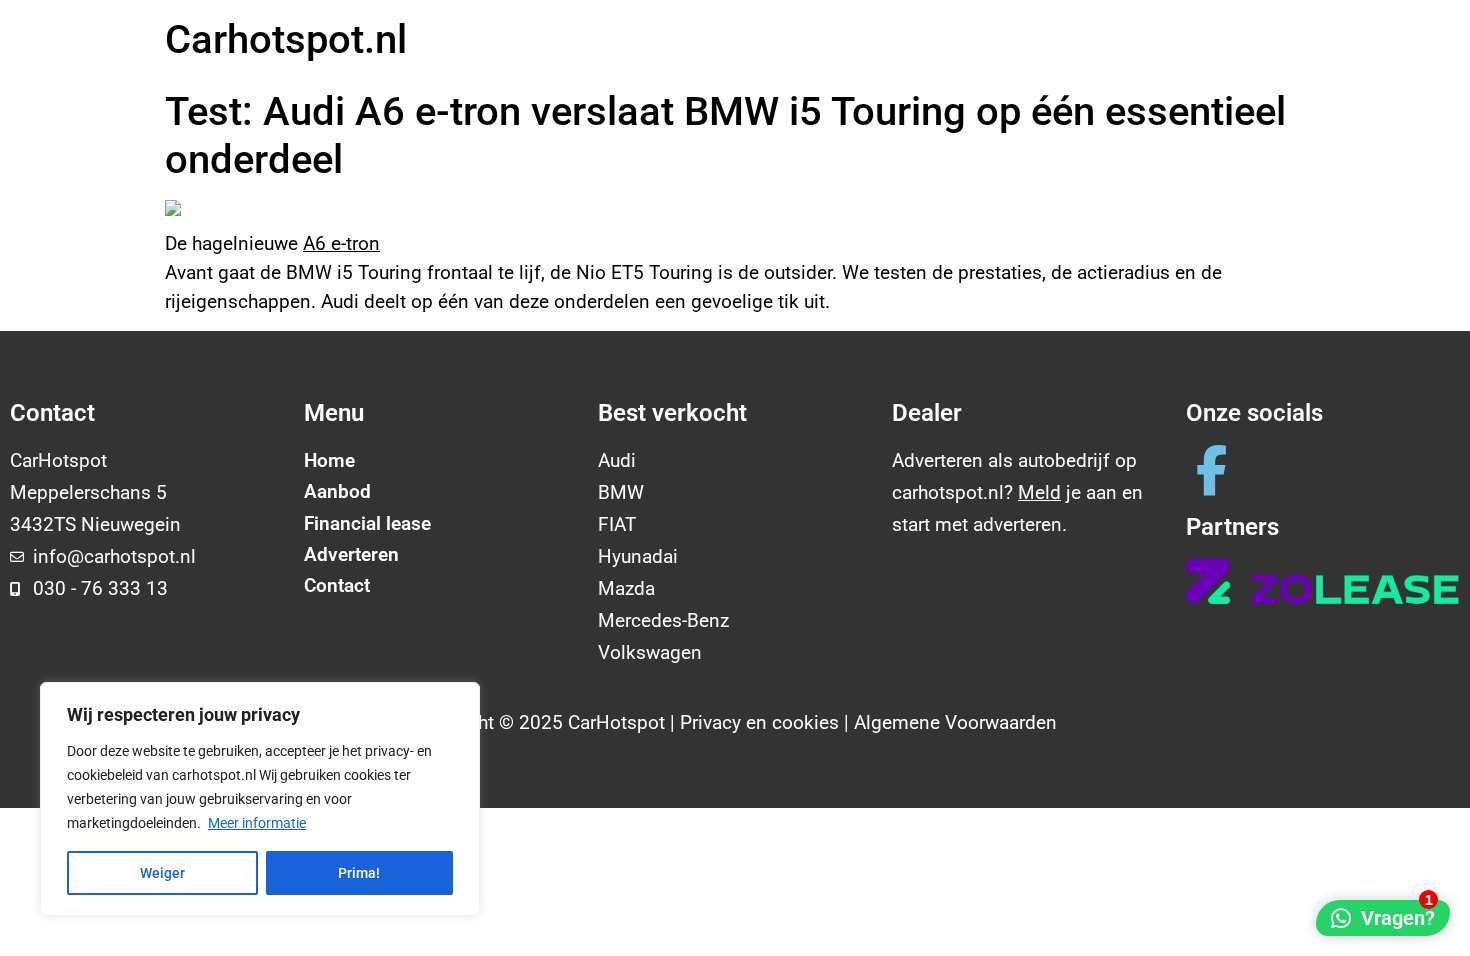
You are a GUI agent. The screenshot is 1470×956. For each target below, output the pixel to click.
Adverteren (351, 554)
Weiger (162, 873)
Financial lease (367, 523)
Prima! (359, 873)
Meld (1039, 492)
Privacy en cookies (759, 722)
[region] (260, 799)
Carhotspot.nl (286, 39)
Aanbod (337, 491)
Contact (337, 585)
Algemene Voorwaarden (955, 722)
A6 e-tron (341, 243)
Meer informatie (257, 823)
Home (329, 460)
